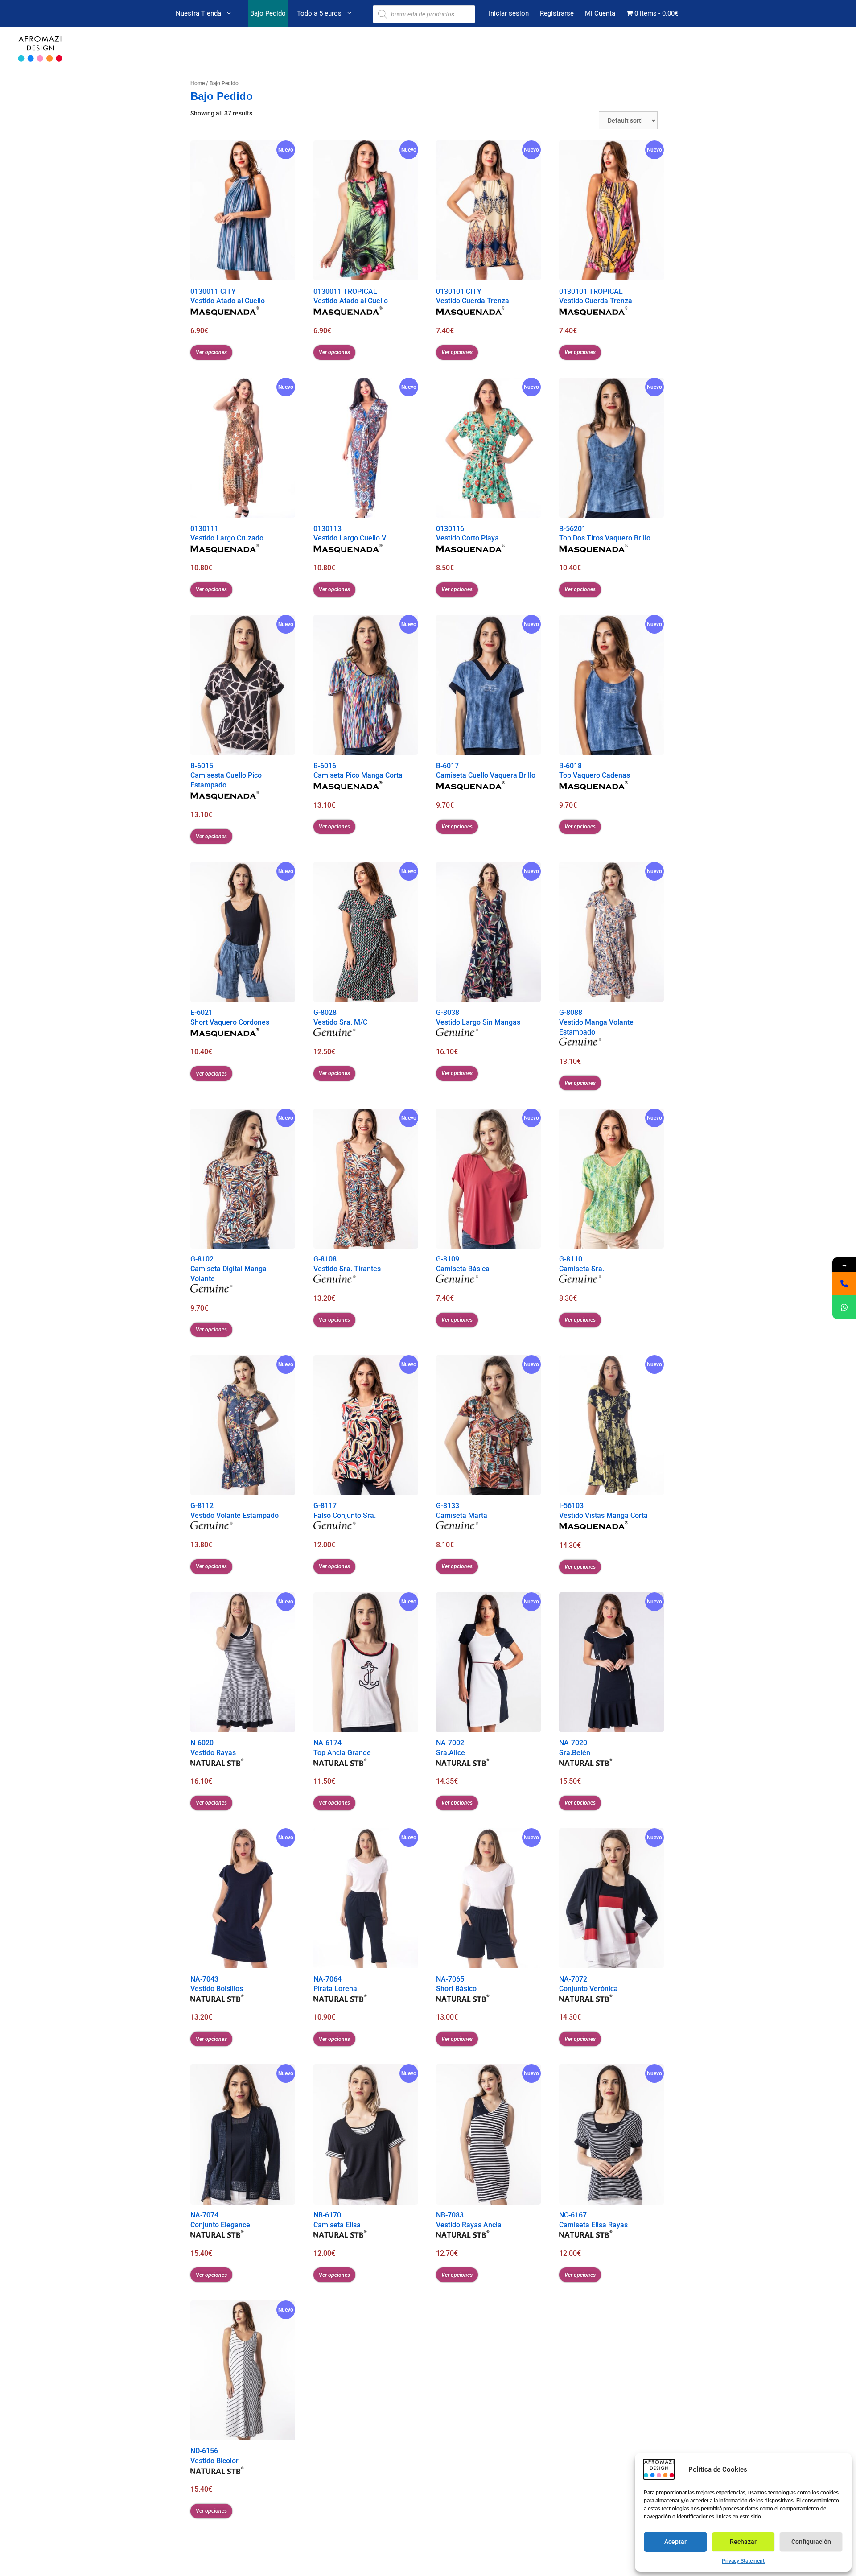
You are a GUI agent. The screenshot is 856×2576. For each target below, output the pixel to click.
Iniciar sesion (509, 13)
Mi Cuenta (600, 13)
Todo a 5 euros (319, 13)
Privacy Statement (743, 2561)
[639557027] (844, 1284)
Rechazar (743, 2542)
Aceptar (675, 2542)
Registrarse (557, 13)
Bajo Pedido (268, 13)
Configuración (811, 2542)
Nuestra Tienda (198, 13)
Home (198, 83)
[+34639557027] (844, 1307)
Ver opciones (211, 352)
